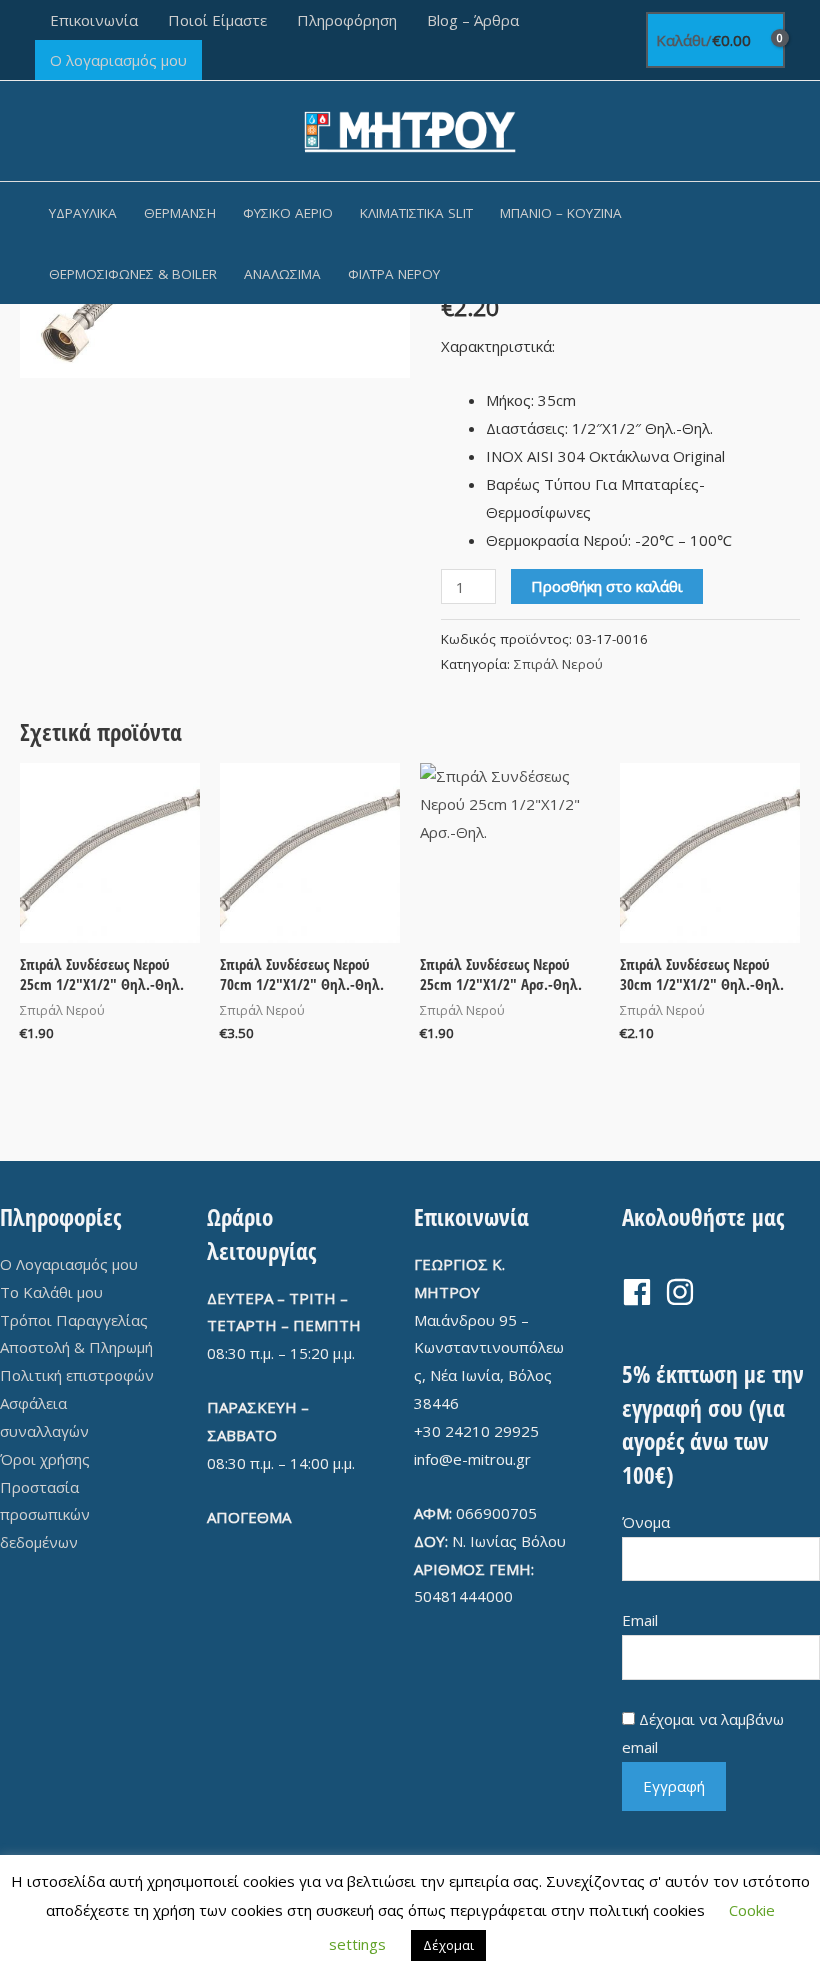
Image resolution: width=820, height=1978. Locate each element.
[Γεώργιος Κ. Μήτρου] (410, 129)
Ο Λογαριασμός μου (69, 1264)
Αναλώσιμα (282, 274)
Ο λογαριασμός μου (118, 60)
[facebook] (641, 1292)
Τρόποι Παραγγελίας (74, 1320)
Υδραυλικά (83, 213)
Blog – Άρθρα (473, 20)
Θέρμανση (180, 213)
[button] (778, 243)
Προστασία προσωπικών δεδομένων (45, 1515)
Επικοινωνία (94, 20)
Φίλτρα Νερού (394, 274)
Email (640, 1620)
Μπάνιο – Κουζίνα (561, 213)
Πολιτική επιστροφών (77, 1375)
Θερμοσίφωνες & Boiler (133, 274)
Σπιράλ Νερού (558, 664)
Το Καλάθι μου (51, 1292)
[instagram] (684, 1292)
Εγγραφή (674, 1786)
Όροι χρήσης (45, 1459)
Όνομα (646, 1522)
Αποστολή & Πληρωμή (76, 1347)
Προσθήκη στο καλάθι (607, 586)
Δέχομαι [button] (448, 1945)
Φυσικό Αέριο (288, 213)
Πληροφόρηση (347, 20)
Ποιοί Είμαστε (217, 20)
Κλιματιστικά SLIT (416, 213)
